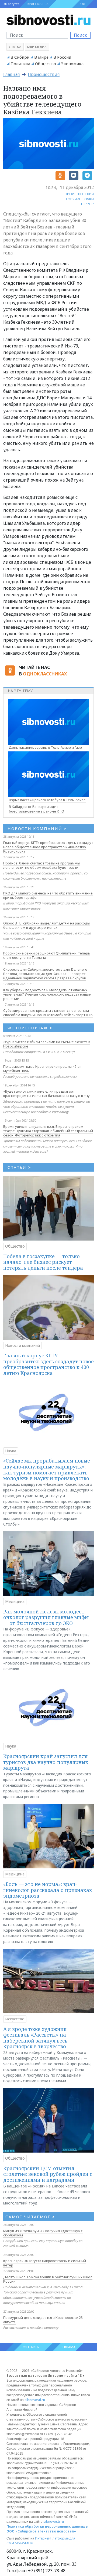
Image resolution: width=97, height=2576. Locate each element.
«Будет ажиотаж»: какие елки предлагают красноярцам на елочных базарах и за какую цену (46, 1093)
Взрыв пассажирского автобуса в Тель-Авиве (47, 800)
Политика (20, 64)
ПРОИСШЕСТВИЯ (79, 194)
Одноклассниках (45, 674)
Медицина (15, 1601)
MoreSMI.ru (24, 2543)
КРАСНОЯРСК (38, 4)
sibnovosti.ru (35, 2400)
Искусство (15, 2019)
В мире (41, 57)
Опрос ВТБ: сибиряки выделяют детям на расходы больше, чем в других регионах (46, 925)
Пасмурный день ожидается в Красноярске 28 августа (43, 2320)
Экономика (72, 64)
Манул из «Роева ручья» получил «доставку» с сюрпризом (43, 2233)
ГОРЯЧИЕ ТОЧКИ (80, 199)
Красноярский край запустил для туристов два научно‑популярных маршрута (46, 1762)
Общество (46, 64)
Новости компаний (22, 1345)
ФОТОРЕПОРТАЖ (30, 1028)
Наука (11, 1451)
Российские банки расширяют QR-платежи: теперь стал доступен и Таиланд (47, 955)
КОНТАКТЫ (31, 2347)
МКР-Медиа (37, 47)
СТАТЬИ (19, 1167)
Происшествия (44, 74)
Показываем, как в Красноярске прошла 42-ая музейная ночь (42, 1069)
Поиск (80, 35)
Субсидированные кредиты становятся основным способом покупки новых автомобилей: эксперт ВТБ (48, 1013)
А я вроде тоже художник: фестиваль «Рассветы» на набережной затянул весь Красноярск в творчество (35, 2038)
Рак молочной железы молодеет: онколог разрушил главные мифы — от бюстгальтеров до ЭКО (46, 1617)
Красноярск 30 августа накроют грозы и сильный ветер (45, 2263)
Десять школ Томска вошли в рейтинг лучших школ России (48, 2279)
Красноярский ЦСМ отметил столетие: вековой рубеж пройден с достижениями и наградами (48, 2174)
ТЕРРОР (87, 204)
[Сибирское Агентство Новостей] (48, 19)
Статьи (15, 47)
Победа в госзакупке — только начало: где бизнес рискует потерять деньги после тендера (43, 1262)
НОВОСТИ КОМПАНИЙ (37, 828)
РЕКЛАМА (68, 2347)
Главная (11, 74)
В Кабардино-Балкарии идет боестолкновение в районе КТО (37, 809)
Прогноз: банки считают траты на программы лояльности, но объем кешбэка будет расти (41, 865)
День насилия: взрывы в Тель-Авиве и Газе (45, 747)
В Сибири (20, 57)
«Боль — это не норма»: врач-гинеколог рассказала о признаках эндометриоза (48, 1890)
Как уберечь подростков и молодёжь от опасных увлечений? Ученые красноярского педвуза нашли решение (47, 994)
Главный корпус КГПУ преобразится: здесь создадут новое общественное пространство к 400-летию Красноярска (48, 847)
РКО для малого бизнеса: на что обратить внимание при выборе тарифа (48, 895)
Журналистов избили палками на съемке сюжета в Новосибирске (47, 1044)
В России (62, 57)
